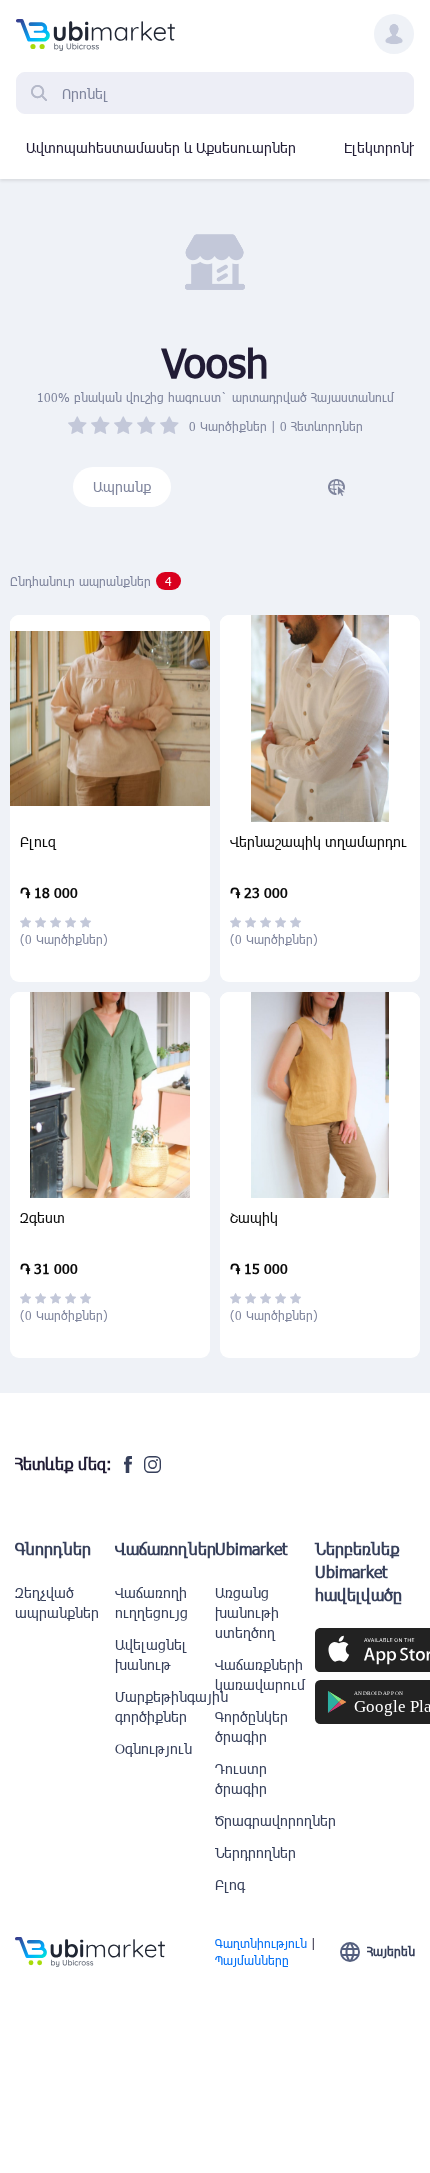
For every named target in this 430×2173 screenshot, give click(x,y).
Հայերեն (391, 1951)
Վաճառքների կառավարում (260, 1674)
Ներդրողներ (255, 1852)
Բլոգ (230, 1884)
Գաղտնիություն (261, 1943)
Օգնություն (153, 1748)
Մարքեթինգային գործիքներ (165, 1706)
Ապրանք (122, 486)
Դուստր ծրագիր (241, 1778)
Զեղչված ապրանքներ (57, 1602)
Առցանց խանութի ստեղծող (247, 1612)
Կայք (337, 487)
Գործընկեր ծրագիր (251, 1726)
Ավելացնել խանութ (151, 1654)
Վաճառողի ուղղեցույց (151, 1602)
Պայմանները (252, 1960)
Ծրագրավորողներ (265, 1820)
